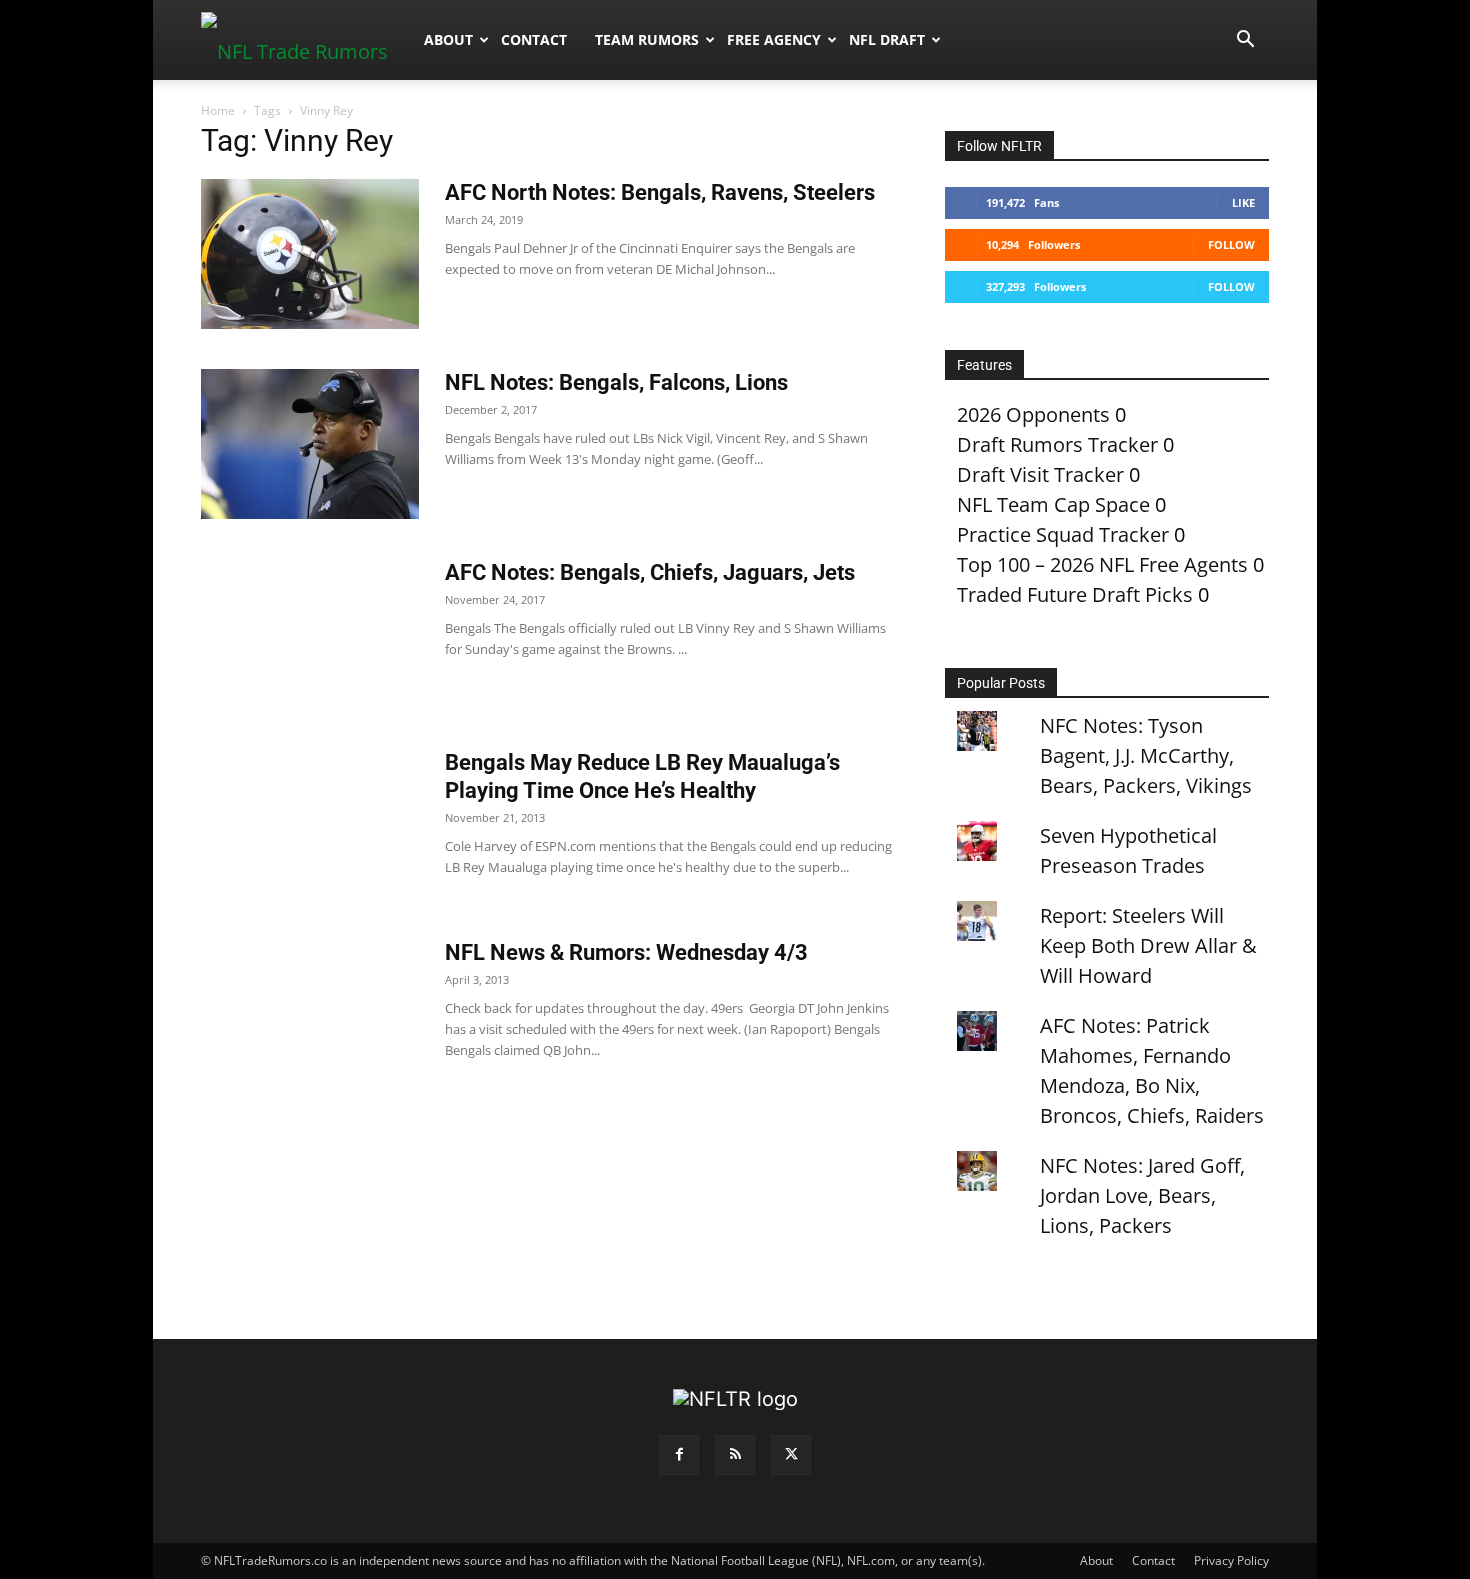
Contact (534, 39)
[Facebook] (679, 1455)
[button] (1245, 39)
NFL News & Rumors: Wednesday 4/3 (626, 952)
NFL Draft (887, 39)
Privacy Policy (1231, 1560)
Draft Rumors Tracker (1057, 444)
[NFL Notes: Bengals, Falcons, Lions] (310, 444)
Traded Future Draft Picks (1075, 594)
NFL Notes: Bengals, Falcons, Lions (616, 382)
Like (1243, 202)
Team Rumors (647, 39)
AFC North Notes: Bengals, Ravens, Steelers (660, 192)
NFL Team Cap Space (1053, 504)
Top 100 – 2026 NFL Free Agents (1102, 564)
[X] (791, 1455)
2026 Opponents (1033, 414)
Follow (1231, 244)
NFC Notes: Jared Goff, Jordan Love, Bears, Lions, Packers (1142, 1195)
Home (218, 110)
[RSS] (735, 1455)
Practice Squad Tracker (1063, 534)
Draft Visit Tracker (1040, 474)
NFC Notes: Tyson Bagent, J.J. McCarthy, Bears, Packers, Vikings (1146, 755)
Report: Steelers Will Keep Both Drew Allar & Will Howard (1148, 945)
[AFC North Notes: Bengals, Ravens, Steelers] (310, 254)
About (448, 39)
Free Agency (774, 39)
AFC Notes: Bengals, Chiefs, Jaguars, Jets (650, 572)
